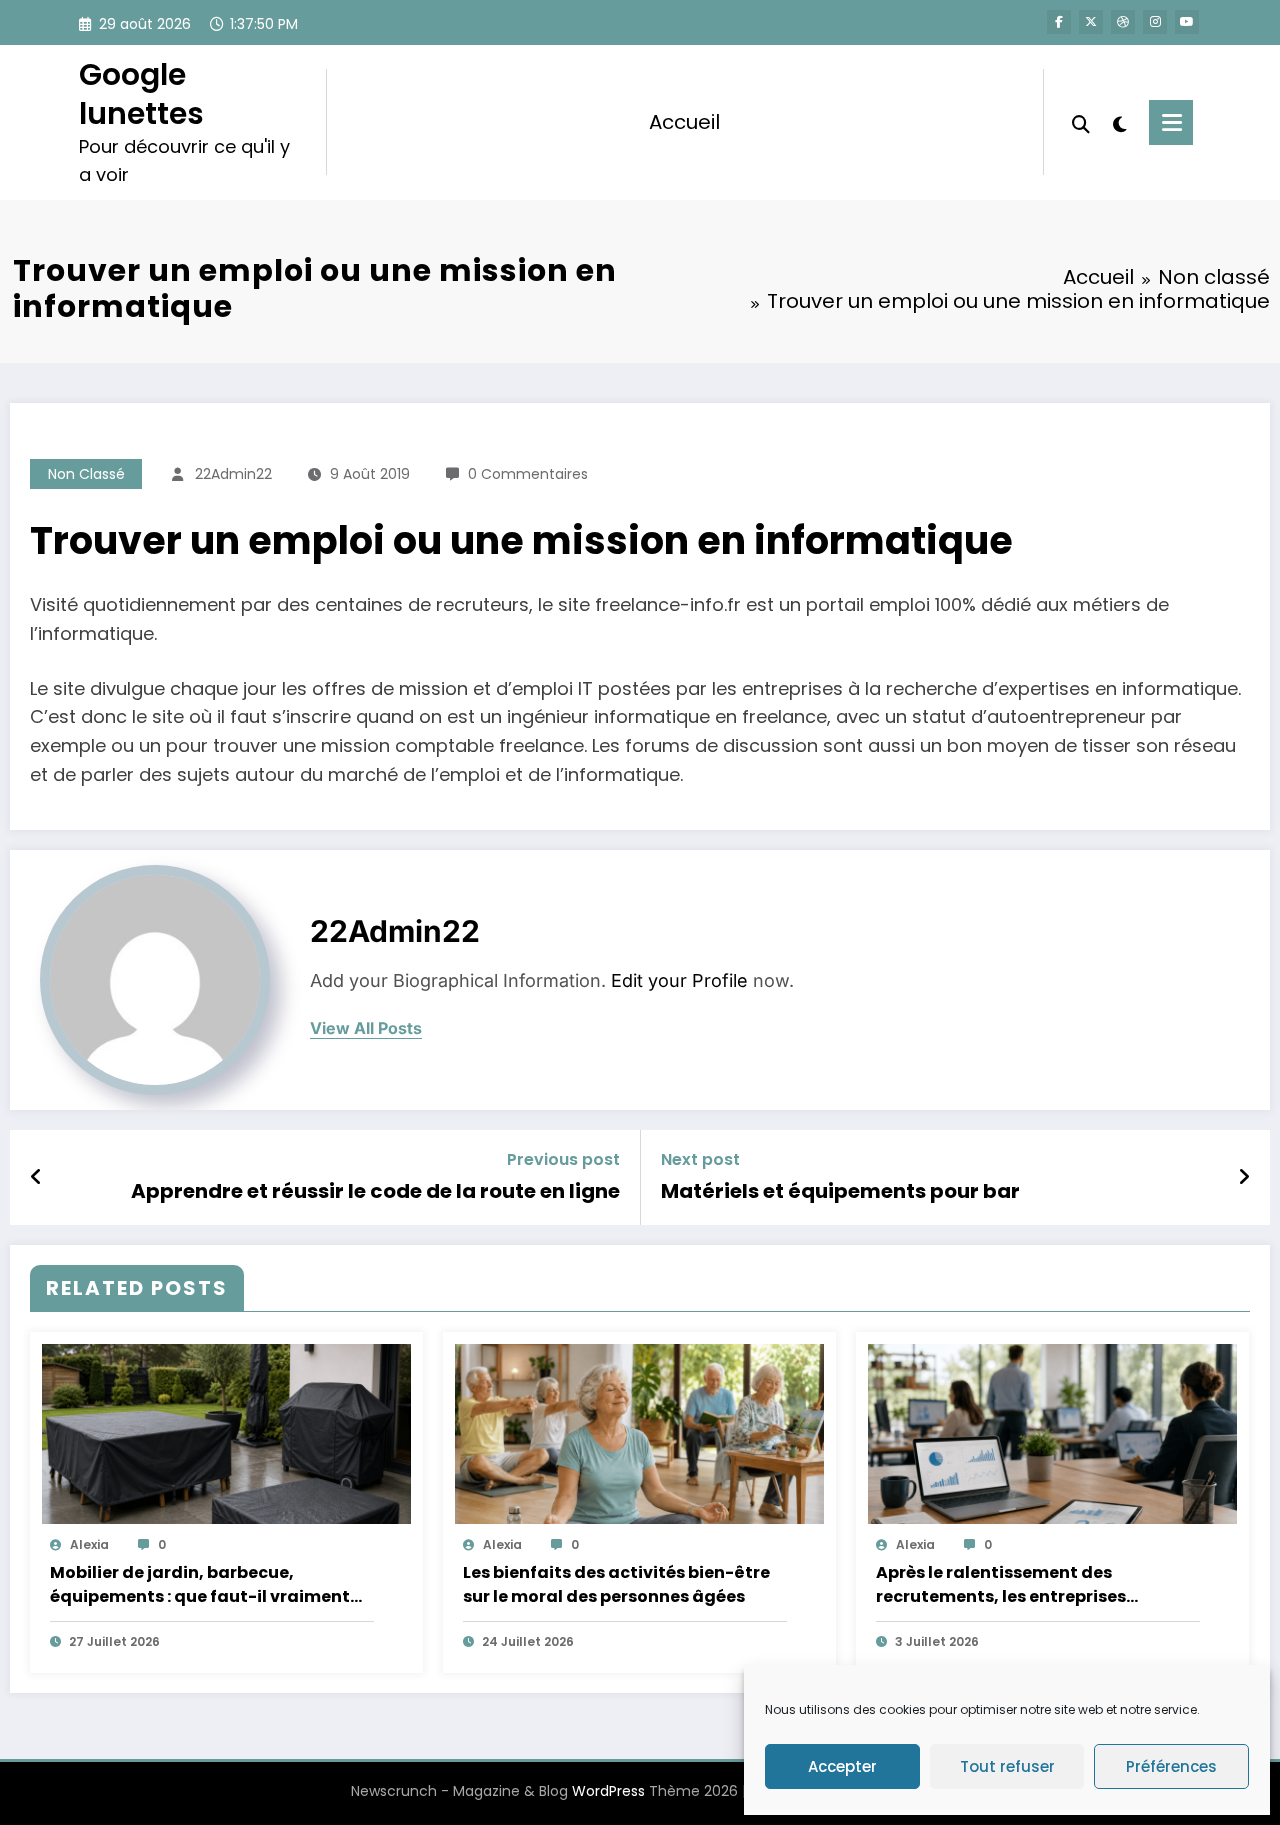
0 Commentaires (528, 474)
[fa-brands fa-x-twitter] (1091, 22)
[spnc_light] (1120, 122)
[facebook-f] (1059, 22)
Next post (700, 1159)
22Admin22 (233, 474)
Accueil (684, 122)
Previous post (563, 1159)
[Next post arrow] (1244, 1177)
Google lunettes (141, 94)
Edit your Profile (679, 980)
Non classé (86, 474)
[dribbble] (1123, 22)
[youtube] (1187, 22)
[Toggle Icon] (1171, 122)
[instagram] (1155, 22)
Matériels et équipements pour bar (840, 1191)
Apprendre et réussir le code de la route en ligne (375, 1191)
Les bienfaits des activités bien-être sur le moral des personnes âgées (616, 1584)
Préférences (1171, 1766)
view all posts (366, 1028)
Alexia (89, 1544)
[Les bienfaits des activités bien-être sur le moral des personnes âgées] (639, 1433)
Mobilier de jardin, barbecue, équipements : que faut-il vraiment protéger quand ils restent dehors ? (200, 1585)
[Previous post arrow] (36, 1177)
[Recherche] (1081, 122)
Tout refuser (1007, 1766)
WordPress (608, 1791)
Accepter (842, 1766)
